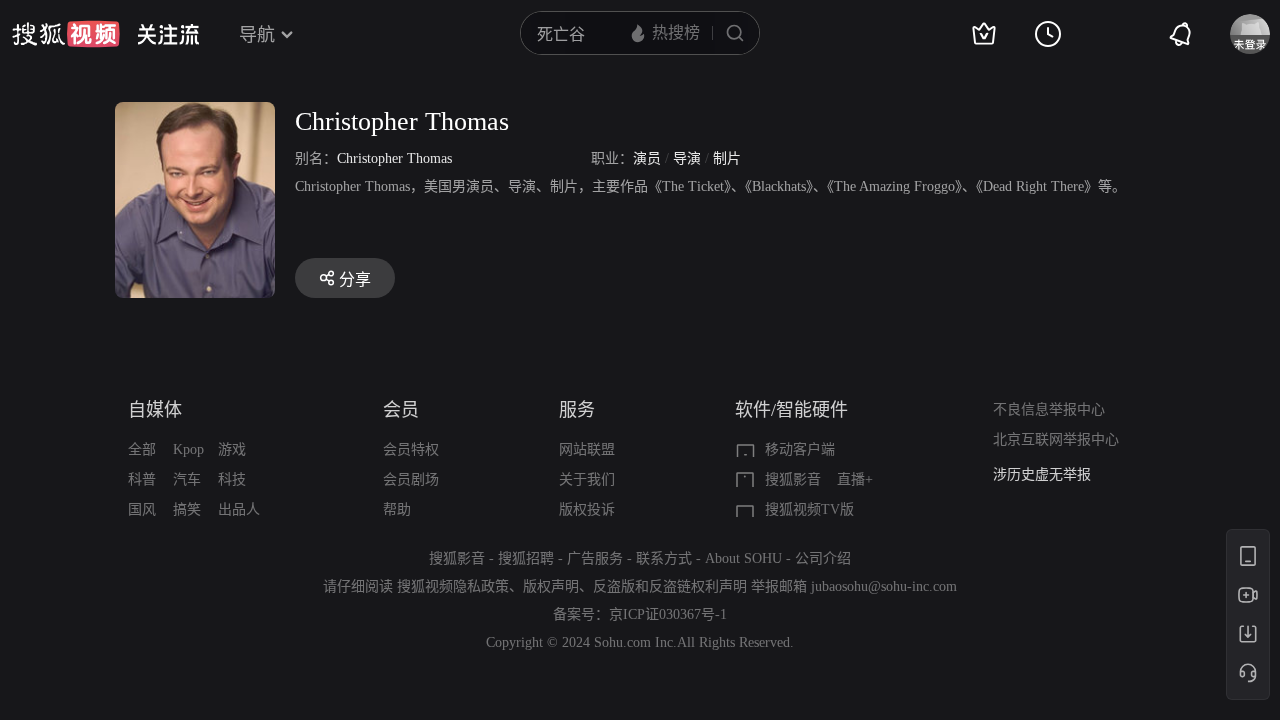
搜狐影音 (793, 479)
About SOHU (743, 558)
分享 (355, 279)
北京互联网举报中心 (1056, 439)
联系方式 (664, 558)
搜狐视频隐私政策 (453, 586)
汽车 (187, 479)
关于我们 (587, 479)
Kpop (188, 449)
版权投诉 (587, 509)
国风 (142, 509)
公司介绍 (823, 558)
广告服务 (595, 558)
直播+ (855, 479)
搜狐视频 (66, 34)
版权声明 (551, 586)
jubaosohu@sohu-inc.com (884, 586)
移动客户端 (800, 449)
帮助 (397, 509)
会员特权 (411, 449)
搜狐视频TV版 (809, 509)
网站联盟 (587, 449)
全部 (142, 449)
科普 (142, 479)
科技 (232, 479)
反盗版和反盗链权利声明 (670, 586)
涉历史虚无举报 (1042, 474)
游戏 (232, 449)
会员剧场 (411, 479)
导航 (257, 35)
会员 (401, 410)
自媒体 (155, 410)
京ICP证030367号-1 (668, 614)
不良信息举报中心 (1049, 409)
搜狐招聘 (526, 558)
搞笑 (187, 509)
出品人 (239, 509)
